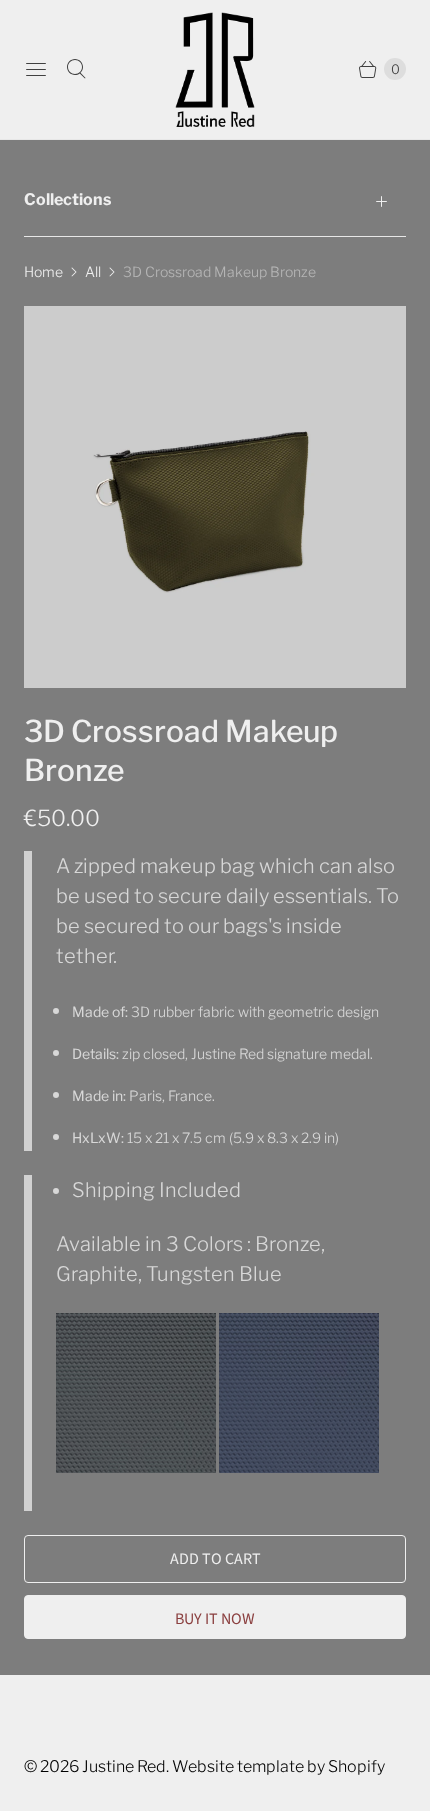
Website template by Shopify (278, 1766)
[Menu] (36, 69)
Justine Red (124, 1766)
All (93, 271)
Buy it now (215, 1619)
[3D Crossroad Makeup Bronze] (215, 497)
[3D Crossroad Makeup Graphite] (137, 1466)
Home (43, 271)
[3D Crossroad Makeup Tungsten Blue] (299, 1466)
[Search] (76, 69)
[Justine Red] (215, 69)
